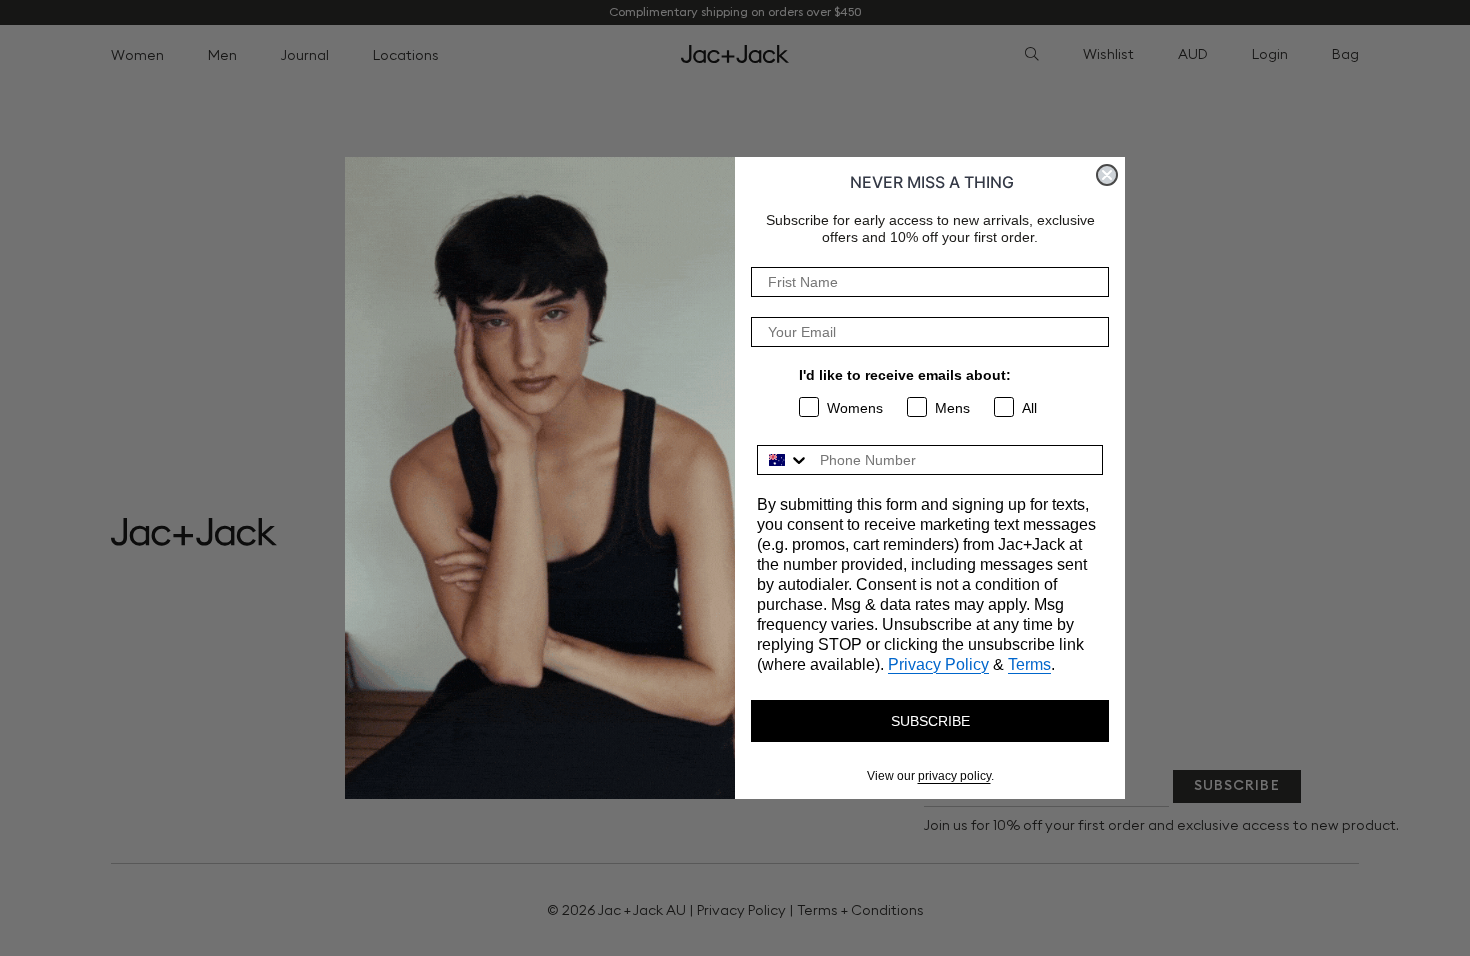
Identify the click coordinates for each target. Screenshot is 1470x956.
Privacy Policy (938, 664)
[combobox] (784, 460)
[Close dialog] (1107, 175)
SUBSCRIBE (930, 721)
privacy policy (954, 776)
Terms (1029, 664)
